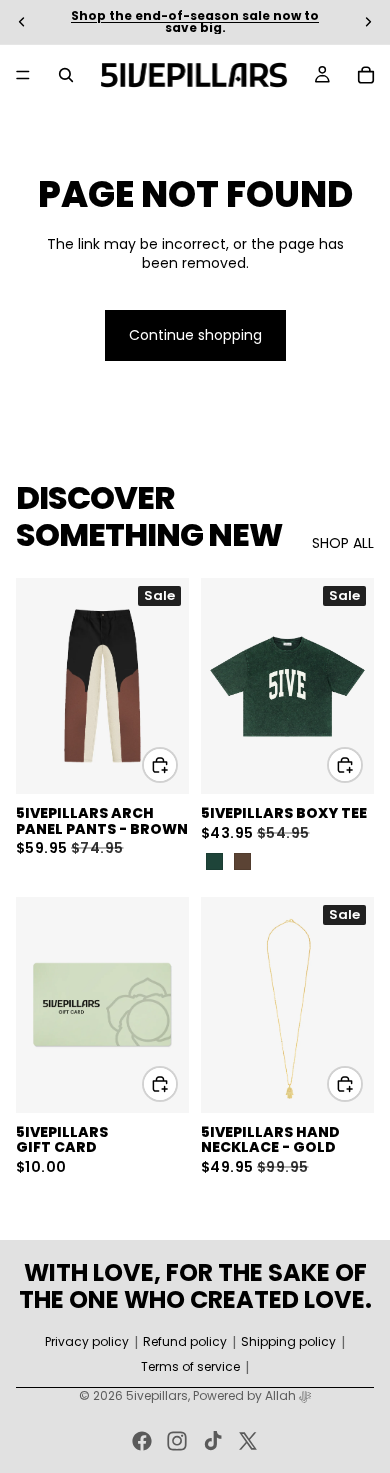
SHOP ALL (343, 543)
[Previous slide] (22, 22)
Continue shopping (195, 335)
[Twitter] (248, 1441)
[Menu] (23, 75)
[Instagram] (177, 1441)
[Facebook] (142, 1441)
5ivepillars (157, 1395)
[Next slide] (368, 22)
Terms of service (190, 1367)
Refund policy (185, 1342)
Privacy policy (87, 1342)
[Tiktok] (213, 1441)
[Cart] (366, 75)
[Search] (66, 75)
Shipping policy (288, 1342)
